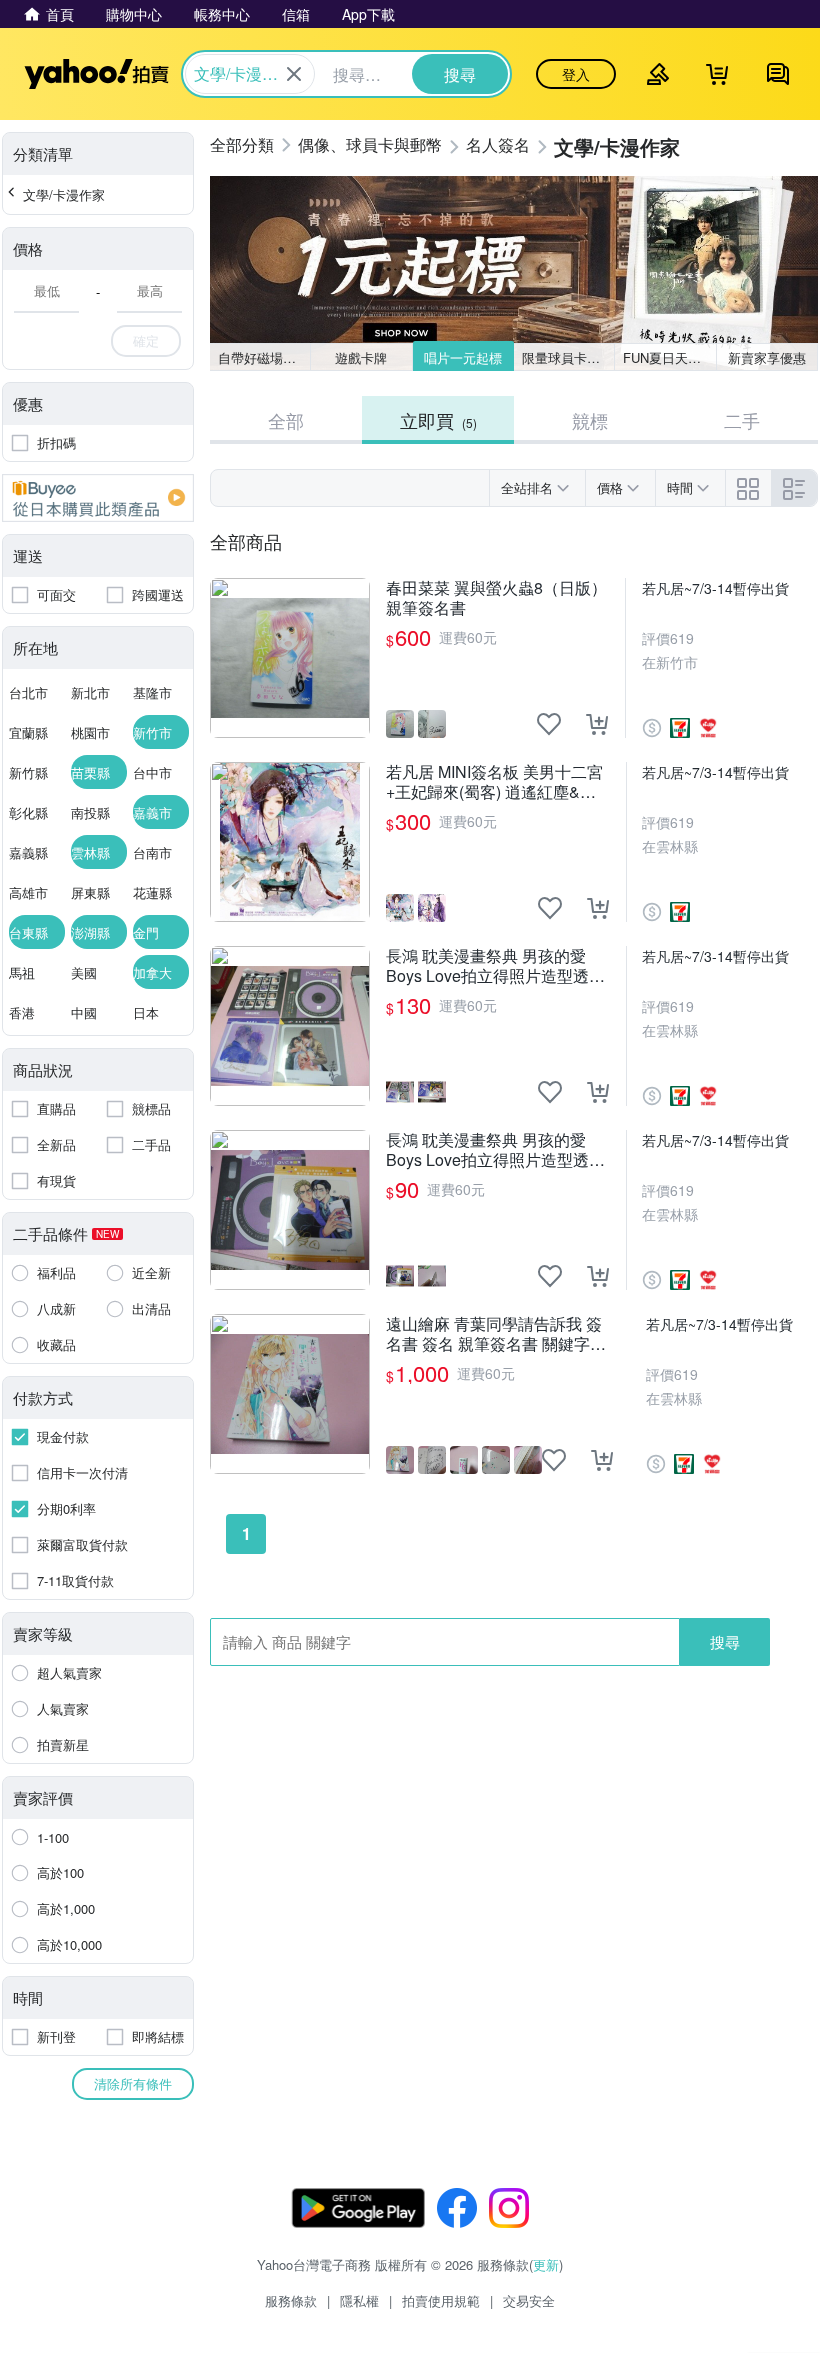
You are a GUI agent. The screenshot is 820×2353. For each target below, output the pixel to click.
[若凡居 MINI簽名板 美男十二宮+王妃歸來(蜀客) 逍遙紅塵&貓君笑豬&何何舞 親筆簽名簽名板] (290, 842)
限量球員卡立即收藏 (568, 357)
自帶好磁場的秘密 (264, 357)
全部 (286, 420)
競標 (590, 420)
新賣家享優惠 (767, 357)
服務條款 (291, 2300)
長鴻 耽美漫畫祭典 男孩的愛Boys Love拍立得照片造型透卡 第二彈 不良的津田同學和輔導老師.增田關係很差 (495, 1150)
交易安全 (529, 2300)
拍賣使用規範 (441, 2300)
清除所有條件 (133, 2083)
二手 (742, 420)
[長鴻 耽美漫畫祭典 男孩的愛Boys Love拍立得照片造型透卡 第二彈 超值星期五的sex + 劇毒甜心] (290, 1026)
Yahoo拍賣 (96, 74)
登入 (576, 74)
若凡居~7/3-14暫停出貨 (715, 588)
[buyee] (98, 498)
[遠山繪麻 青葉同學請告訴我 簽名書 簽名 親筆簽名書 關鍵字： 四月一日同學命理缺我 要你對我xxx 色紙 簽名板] (290, 1394)
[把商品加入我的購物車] (597, 724)
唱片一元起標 (463, 357)
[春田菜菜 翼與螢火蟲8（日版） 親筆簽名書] (290, 658)
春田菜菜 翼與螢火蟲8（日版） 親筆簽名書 (496, 598)
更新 (546, 2264)
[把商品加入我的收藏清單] (549, 724)
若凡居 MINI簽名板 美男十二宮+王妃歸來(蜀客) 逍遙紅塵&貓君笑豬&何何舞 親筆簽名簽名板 (497, 782)
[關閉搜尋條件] (294, 74)
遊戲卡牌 (361, 357)
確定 (146, 340)
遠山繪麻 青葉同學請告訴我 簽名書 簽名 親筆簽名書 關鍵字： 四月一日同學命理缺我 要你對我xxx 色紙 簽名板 (500, 1334)
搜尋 (725, 1641)
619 (682, 638)
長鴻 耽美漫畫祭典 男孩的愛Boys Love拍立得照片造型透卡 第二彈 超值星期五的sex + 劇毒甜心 (497, 966)
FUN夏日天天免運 (669, 357)
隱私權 (359, 2300)
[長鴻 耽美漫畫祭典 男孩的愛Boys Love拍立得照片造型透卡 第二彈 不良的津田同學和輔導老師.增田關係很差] (290, 1210)
